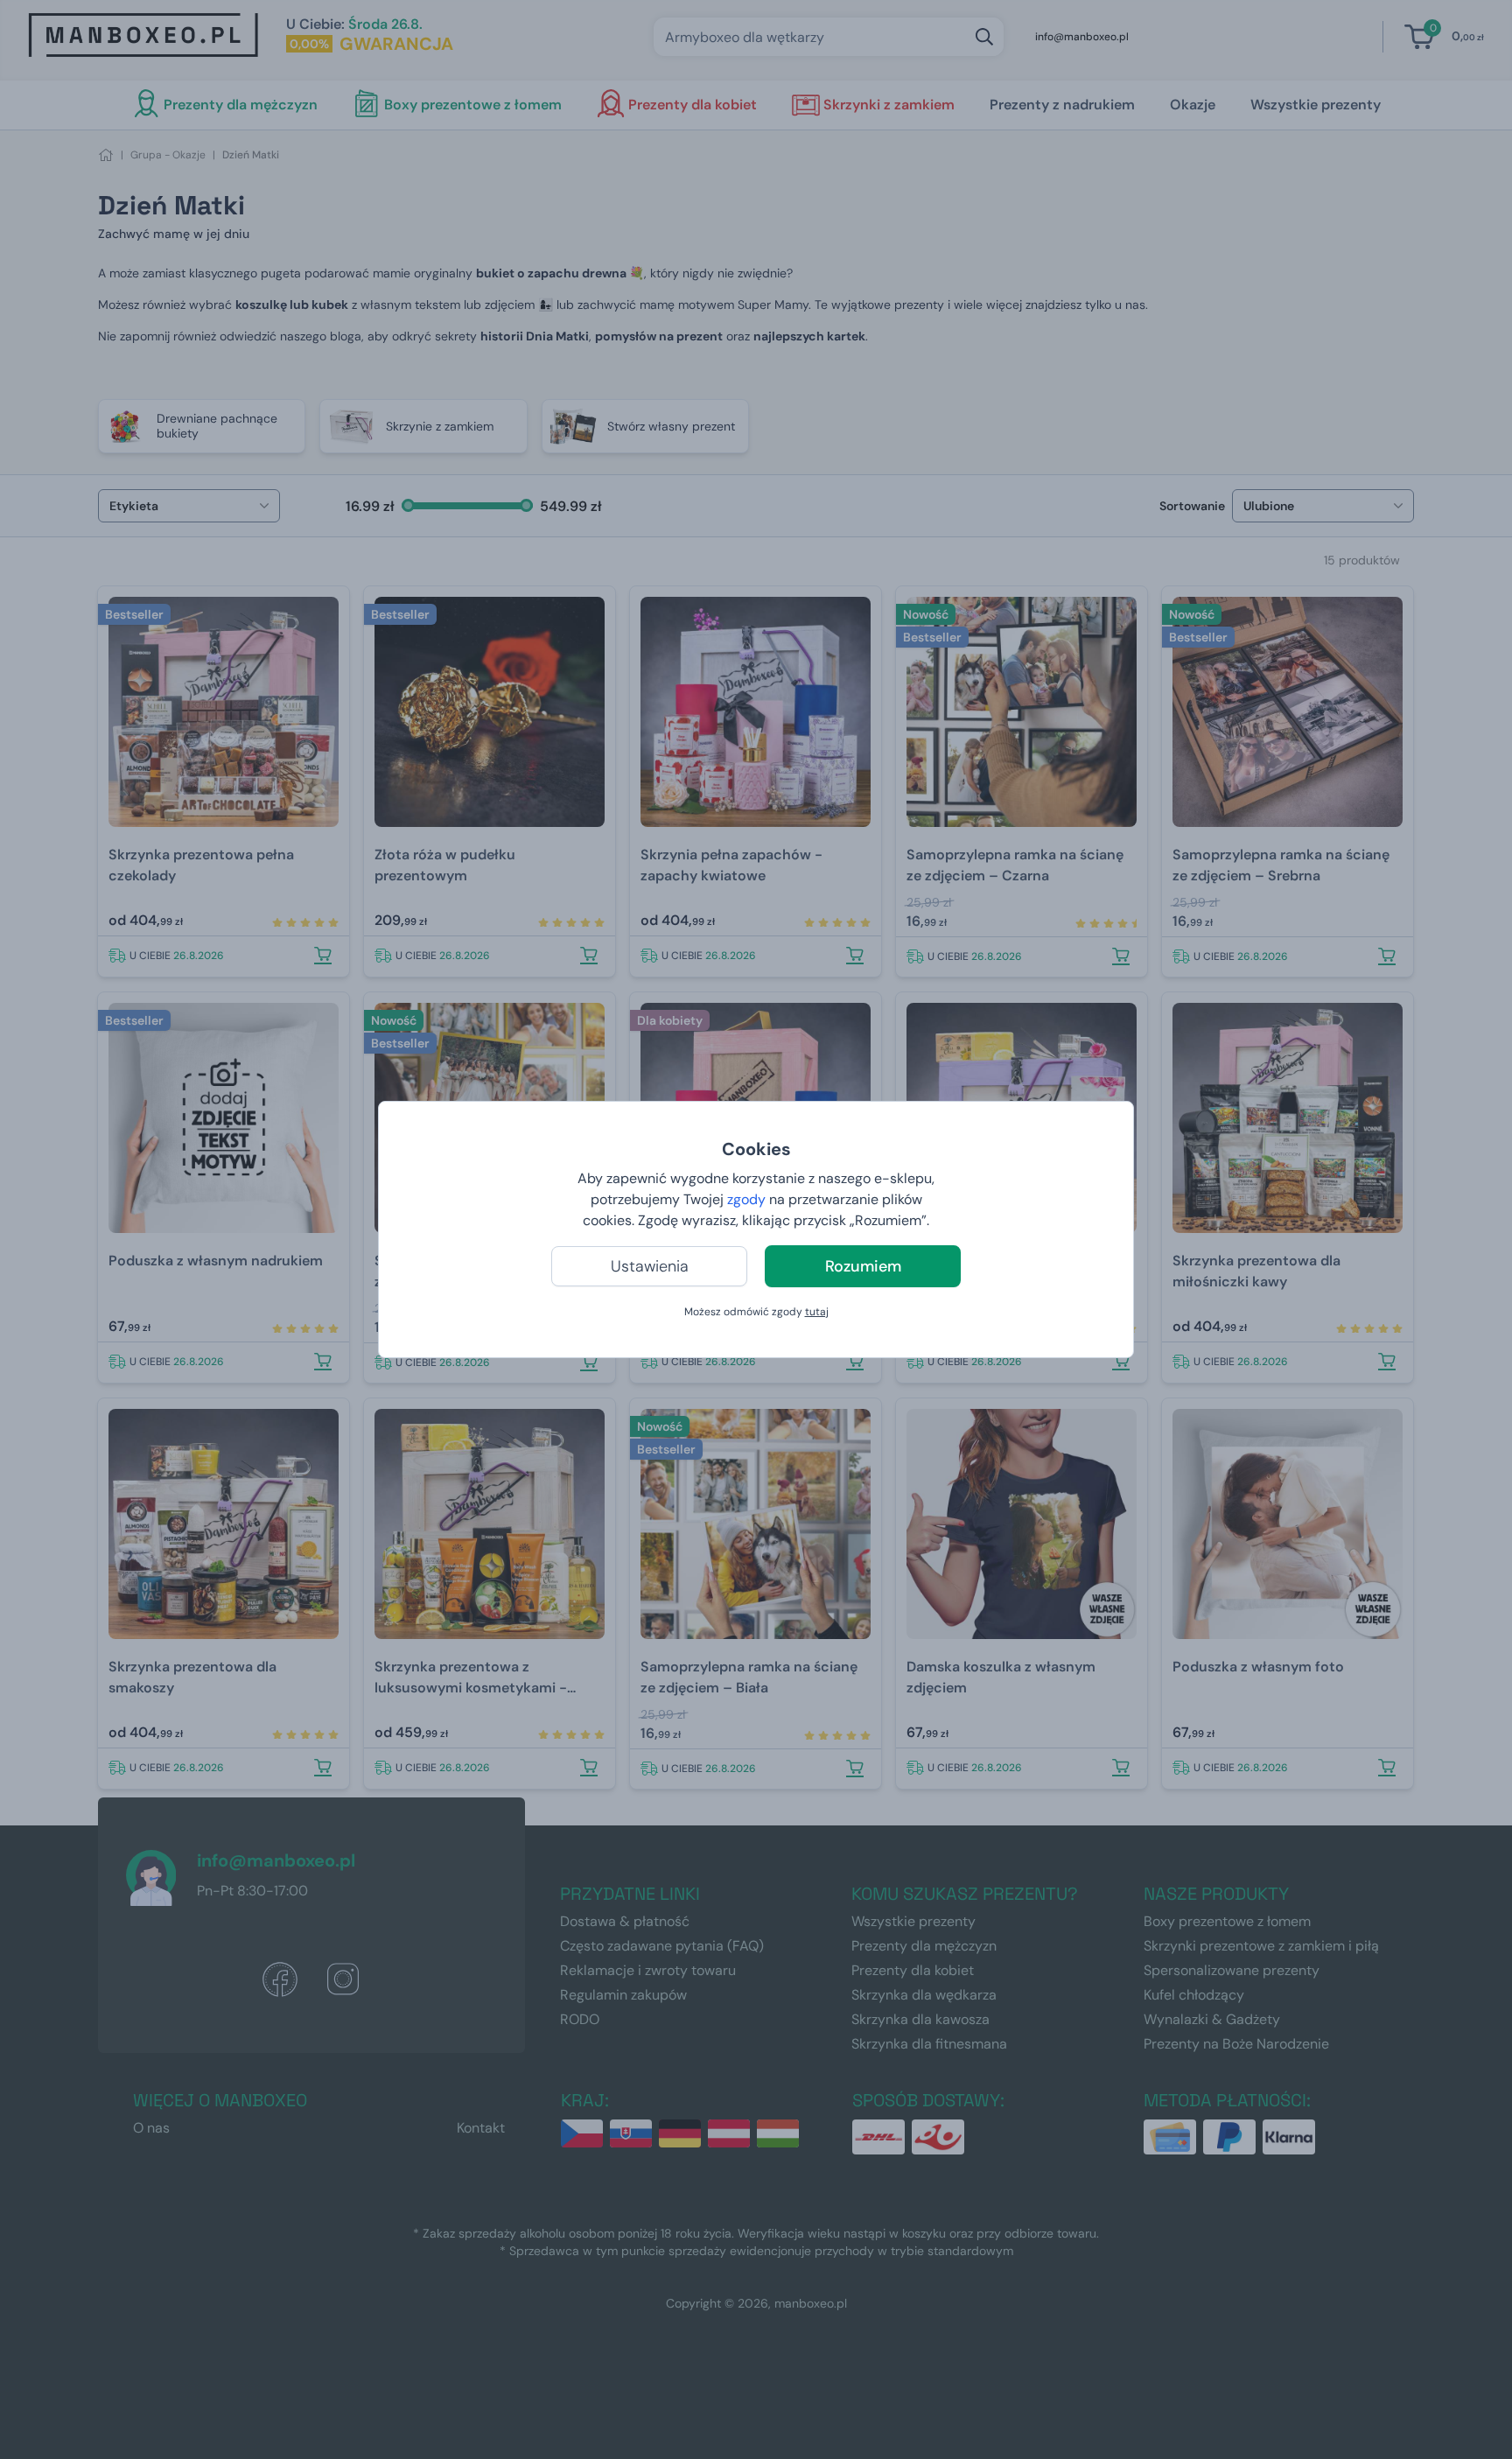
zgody (746, 1199)
